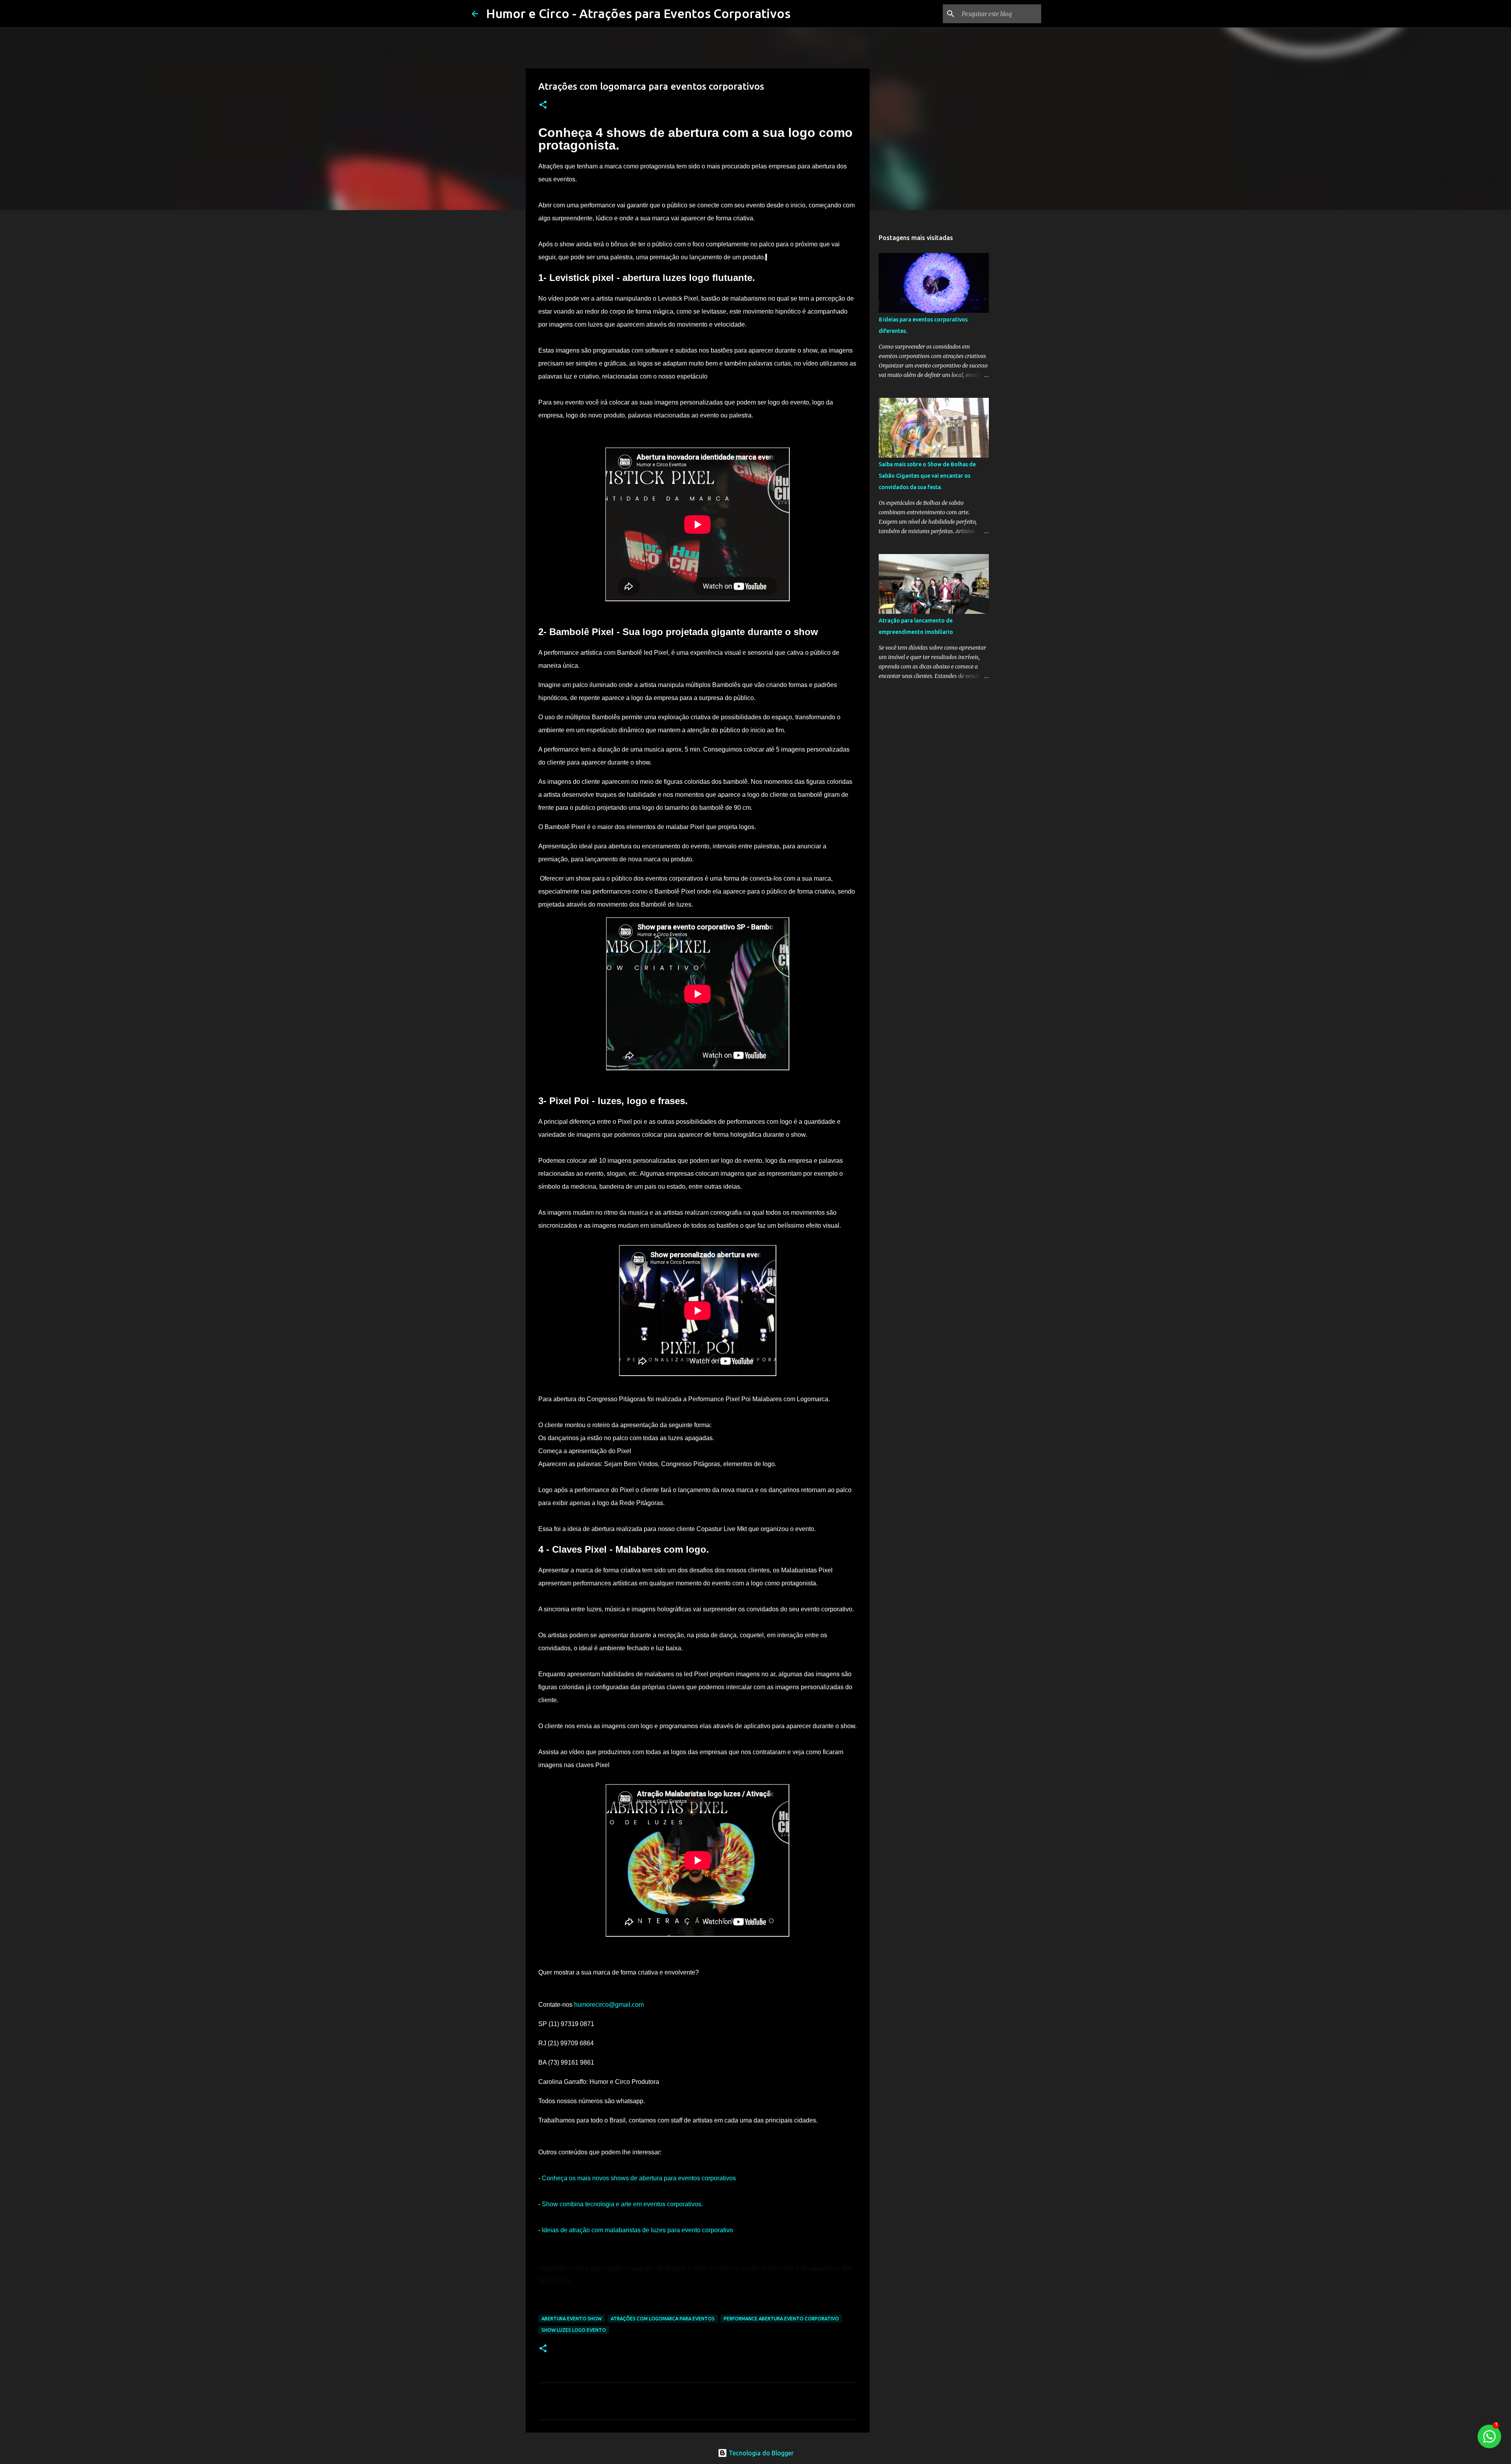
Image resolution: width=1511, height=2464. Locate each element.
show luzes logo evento (574, 2330)
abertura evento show (572, 2319)
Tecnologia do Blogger (760, 2453)
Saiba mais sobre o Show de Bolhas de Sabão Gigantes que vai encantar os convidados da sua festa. (927, 476)
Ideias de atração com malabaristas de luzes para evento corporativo (637, 2230)
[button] (543, 105)
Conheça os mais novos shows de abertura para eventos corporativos (639, 2178)
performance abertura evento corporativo (781, 2319)
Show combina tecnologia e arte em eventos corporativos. (622, 2204)
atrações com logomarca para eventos (663, 2319)
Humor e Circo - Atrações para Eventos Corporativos (638, 13)
